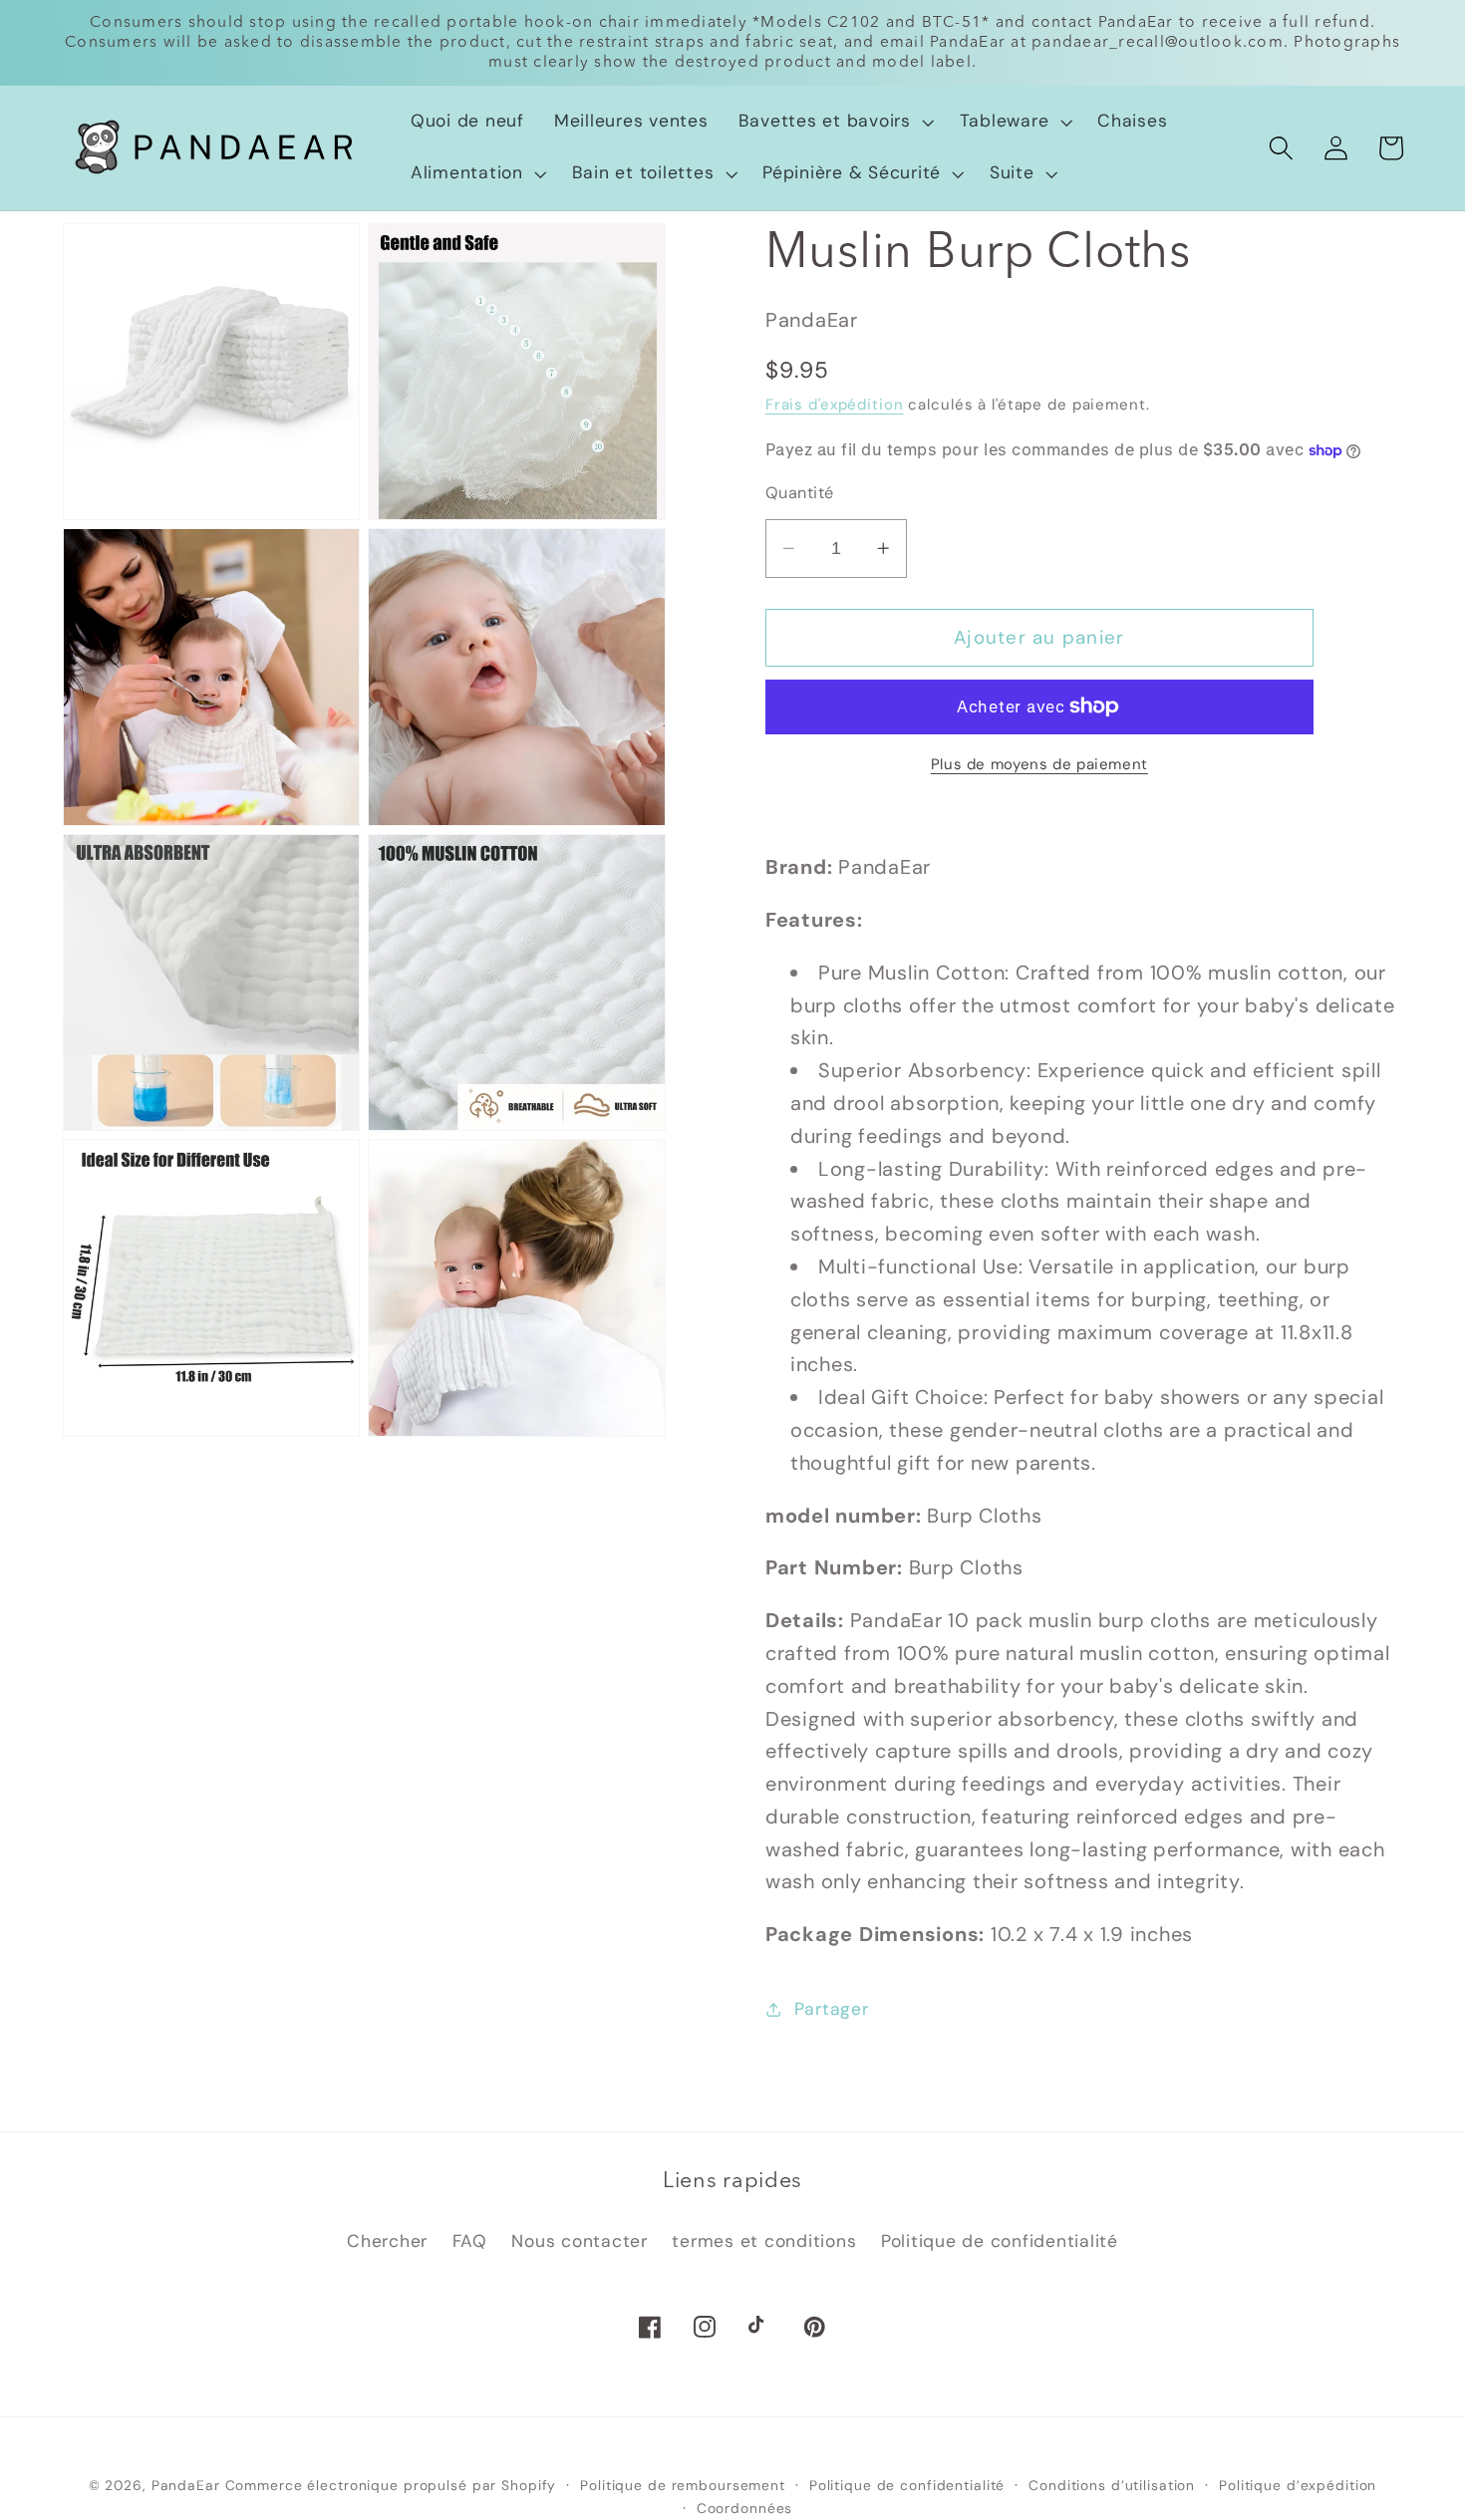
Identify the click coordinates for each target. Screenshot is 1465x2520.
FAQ (470, 2241)
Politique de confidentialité (1000, 2241)
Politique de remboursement (683, 2485)
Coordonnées (745, 2508)
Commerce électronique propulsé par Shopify (391, 2485)
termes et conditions (764, 2241)
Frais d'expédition (835, 405)
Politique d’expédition (1298, 2485)
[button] (834, 122)
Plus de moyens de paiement (1039, 764)
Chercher (387, 2241)
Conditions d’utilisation (1112, 2485)
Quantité (800, 493)
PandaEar (186, 2485)
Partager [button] (832, 2009)
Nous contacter (580, 2241)
